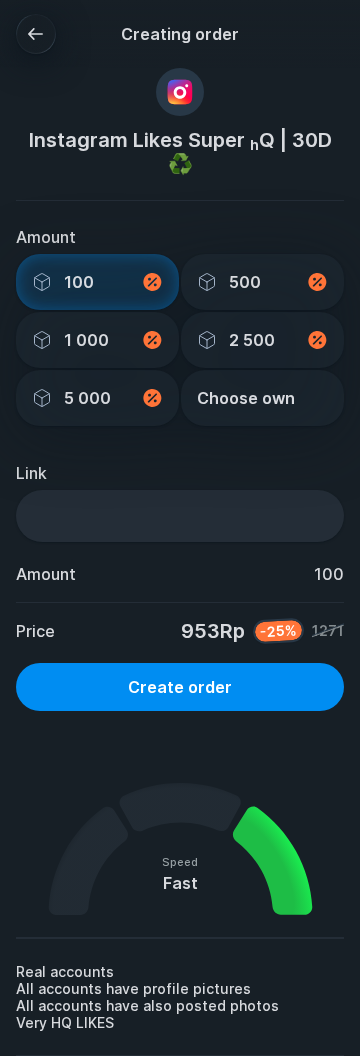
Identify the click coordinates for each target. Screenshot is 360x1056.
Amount (46, 237)
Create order (180, 687)
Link (31, 473)
